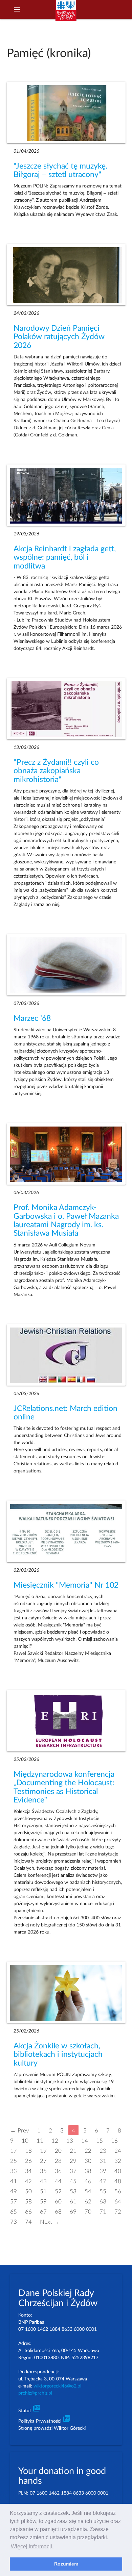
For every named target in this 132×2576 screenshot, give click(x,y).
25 (14, 2161)
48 (118, 2181)
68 (58, 2211)
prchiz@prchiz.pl (35, 2393)
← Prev (20, 2130)
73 (14, 2221)
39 (103, 2171)
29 (73, 2161)
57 (14, 2201)
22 (88, 2151)
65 (14, 2211)
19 (43, 2151)
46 (88, 2181)
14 (85, 2140)
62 (88, 2201)
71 (103, 2211)
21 (73, 2151)
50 (28, 2191)
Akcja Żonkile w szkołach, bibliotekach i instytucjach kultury (58, 2055)
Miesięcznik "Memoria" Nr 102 (66, 1585)
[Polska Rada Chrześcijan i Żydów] (66, 14)
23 (103, 2151)
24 (118, 2151)
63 (103, 2201)
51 (43, 2191)
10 (25, 2140)
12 (55, 2140)
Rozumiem (66, 2564)
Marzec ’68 (32, 1018)
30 (88, 2161)
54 (88, 2191)
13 (70, 2140)
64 (118, 2201)
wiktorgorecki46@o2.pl (57, 2386)
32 (118, 2161)
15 (100, 2140)
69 (73, 2211)
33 (14, 2171)
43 (43, 2181)
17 (14, 2151)
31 (103, 2161)
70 (88, 2211)
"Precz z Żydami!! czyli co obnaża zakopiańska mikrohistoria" (56, 771)
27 (43, 2161)
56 (118, 2191)
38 (88, 2171)
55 (103, 2191)
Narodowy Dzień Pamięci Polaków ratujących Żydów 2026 (59, 337)
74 (28, 2221)
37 (73, 2171)
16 (114, 2140)
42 (28, 2181)
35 (43, 2171)
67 (43, 2211)
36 (58, 2171)
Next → (50, 2221)
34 (28, 2171)
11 (40, 2140)
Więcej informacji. (32, 2546)
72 (118, 2211)
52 (58, 2191)
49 (14, 2191)
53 (73, 2191)
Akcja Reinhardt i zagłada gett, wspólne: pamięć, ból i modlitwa (65, 558)
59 (43, 2201)
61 (73, 2201)
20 (58, 2151)
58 (28, 2201)
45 (73, 2181)
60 (58, 2201)
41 (14, 2181)
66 (28, 2211)
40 (118, 2171)
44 (58, 2181)
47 (103, 2181)
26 (28, 2161)
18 (28, 2151)
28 (58, 2161)
